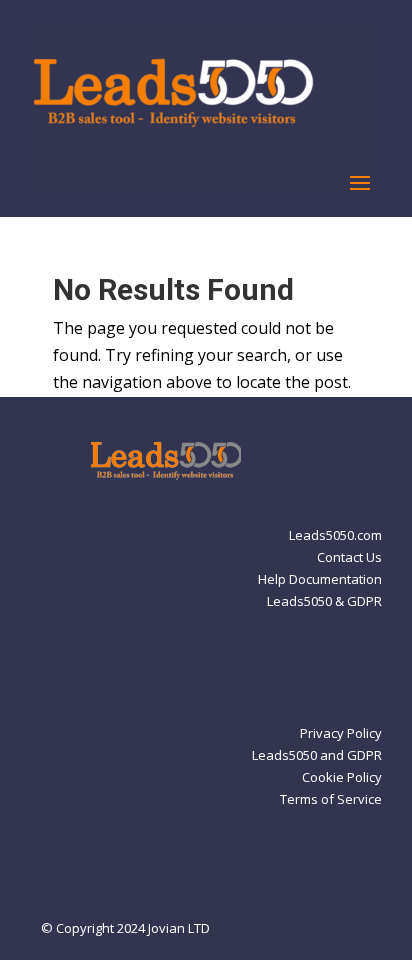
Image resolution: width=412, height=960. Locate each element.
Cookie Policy (342, 778)
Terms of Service (331, 800)
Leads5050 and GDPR (317, 756)
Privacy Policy (341, 734)
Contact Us (349, 558)
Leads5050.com (335, 536)
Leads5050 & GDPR (324, 602)
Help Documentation (320, 580)
